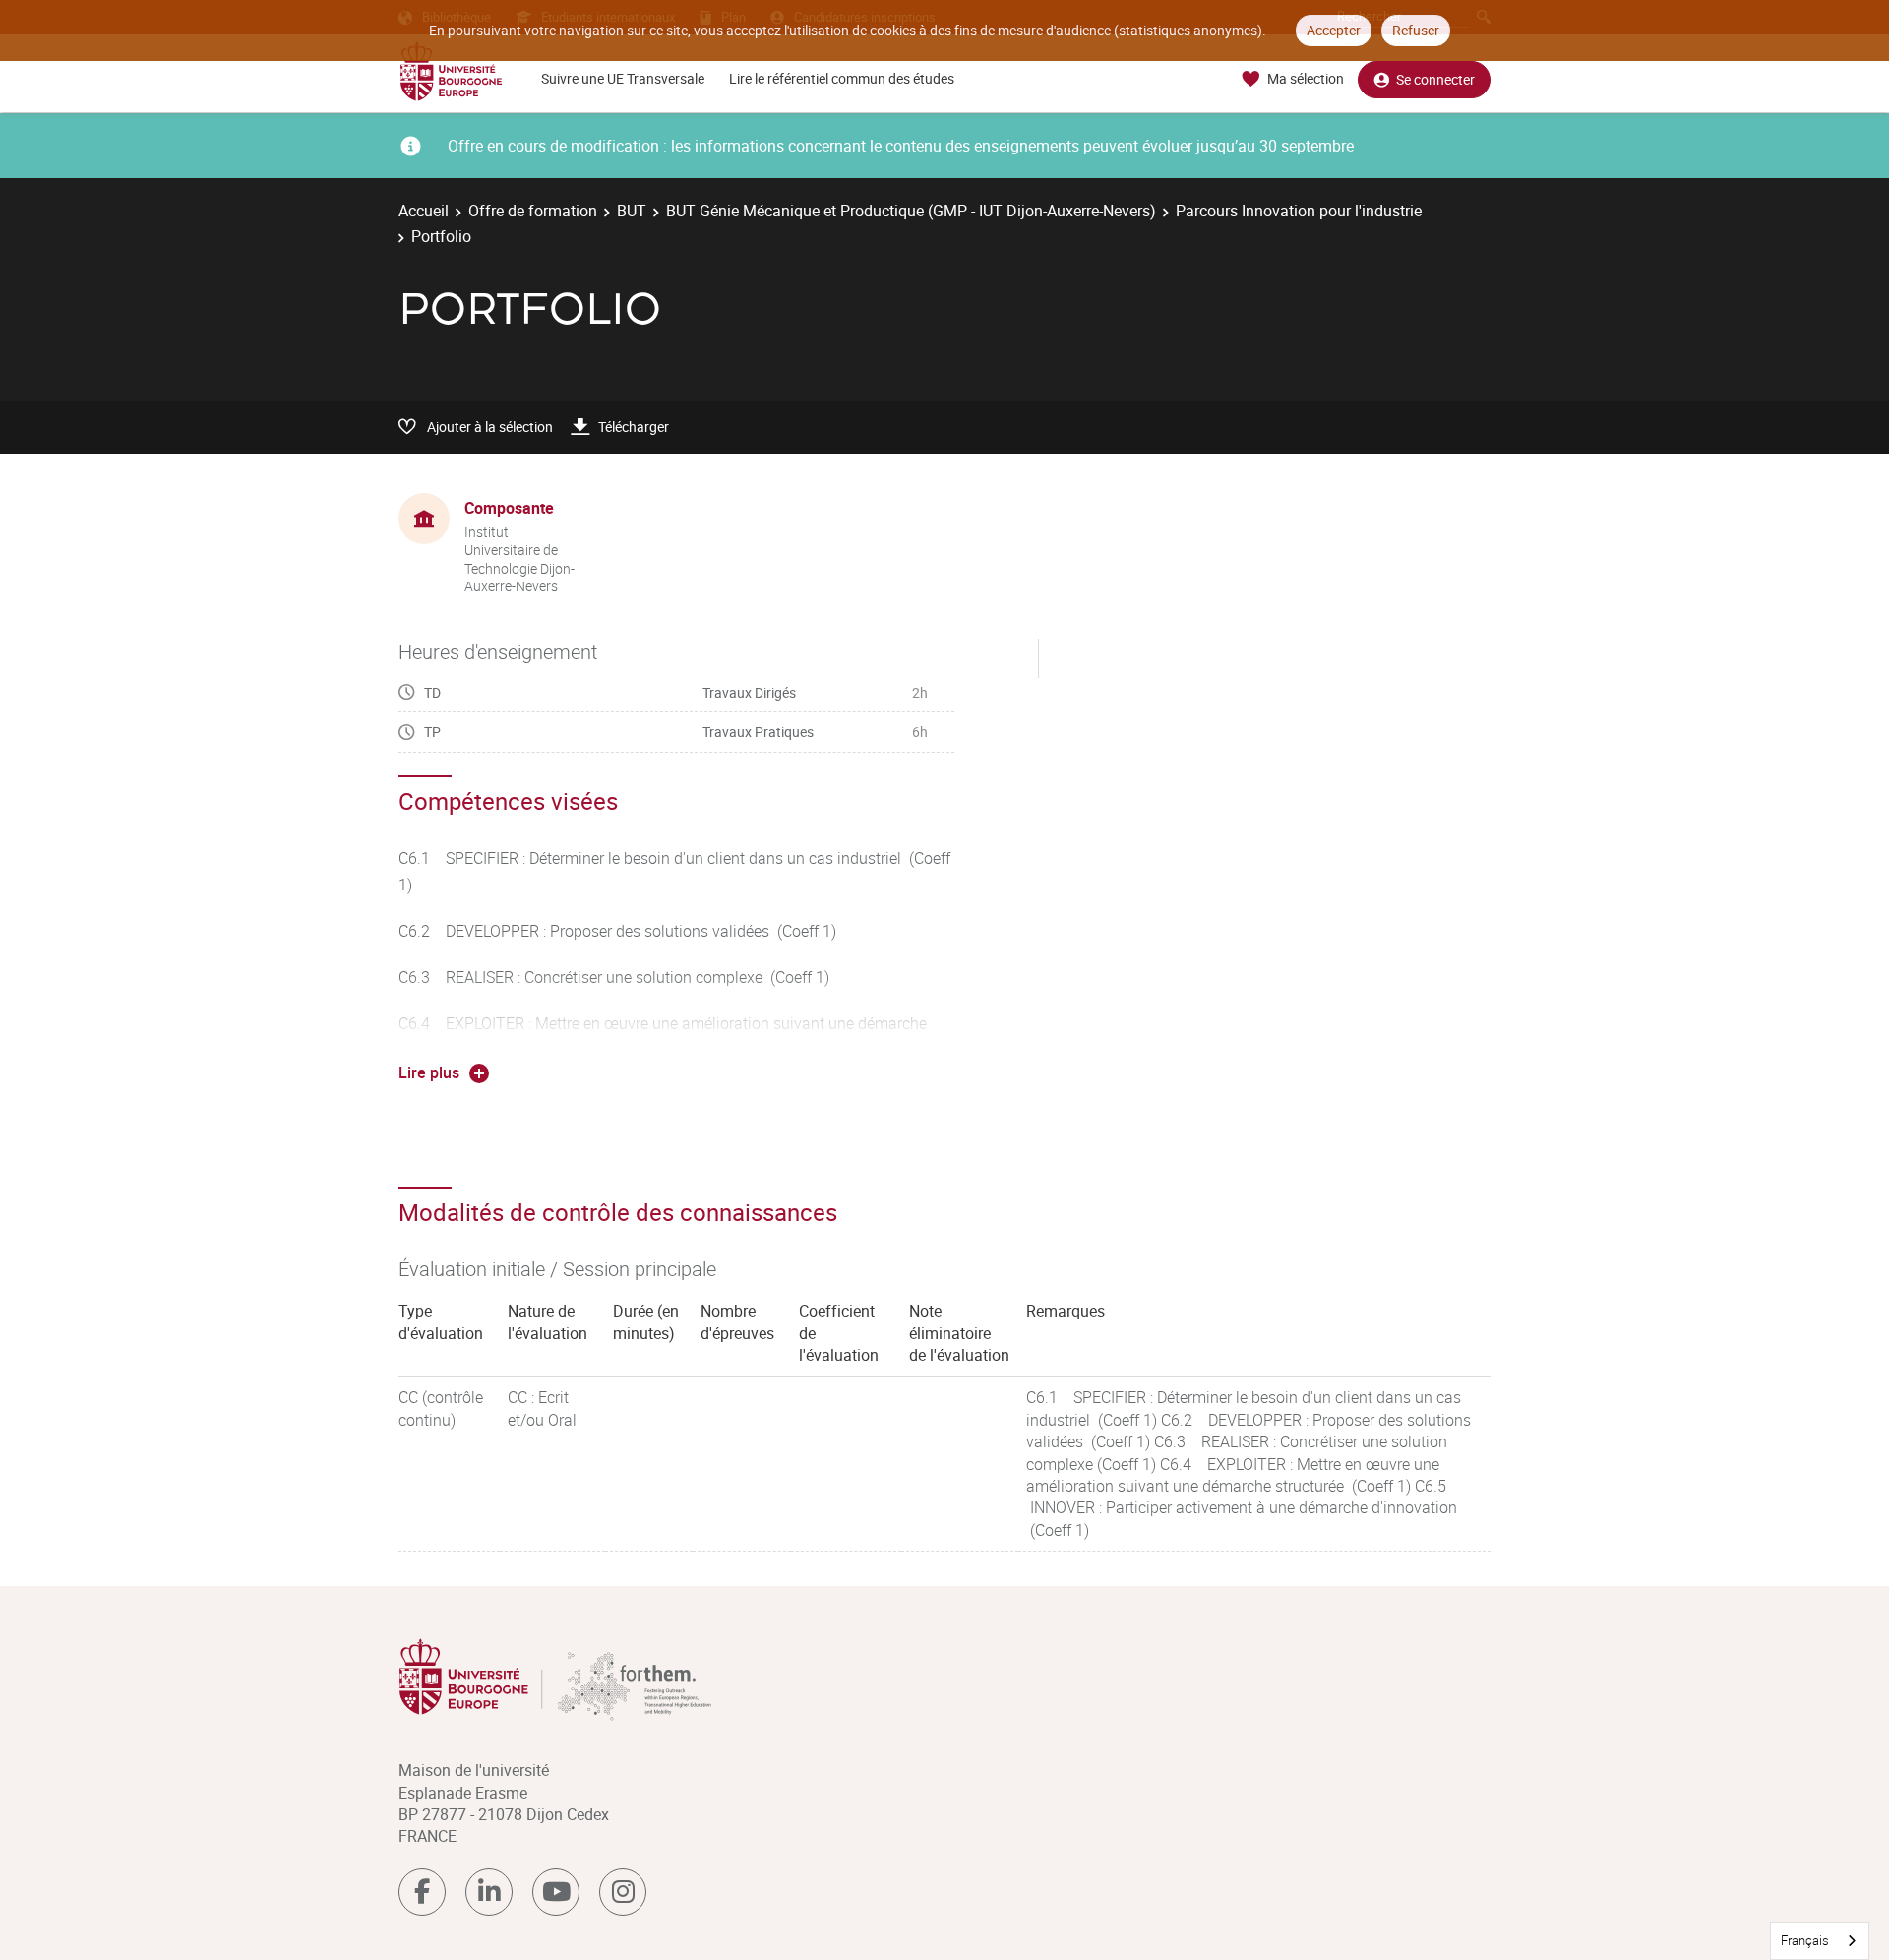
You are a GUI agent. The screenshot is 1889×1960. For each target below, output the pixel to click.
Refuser (1416, 30)
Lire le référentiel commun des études (842, 78)
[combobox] (1820, 1941)
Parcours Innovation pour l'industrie (1299, 211)
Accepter (1334, 30)
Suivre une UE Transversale (623, 78)
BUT (632, 211)
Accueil (424, 211)
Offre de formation (533, 211)
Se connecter (1435, 79)
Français (1805, 1940)
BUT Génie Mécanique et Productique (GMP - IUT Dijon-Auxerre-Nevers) (911, 211)
